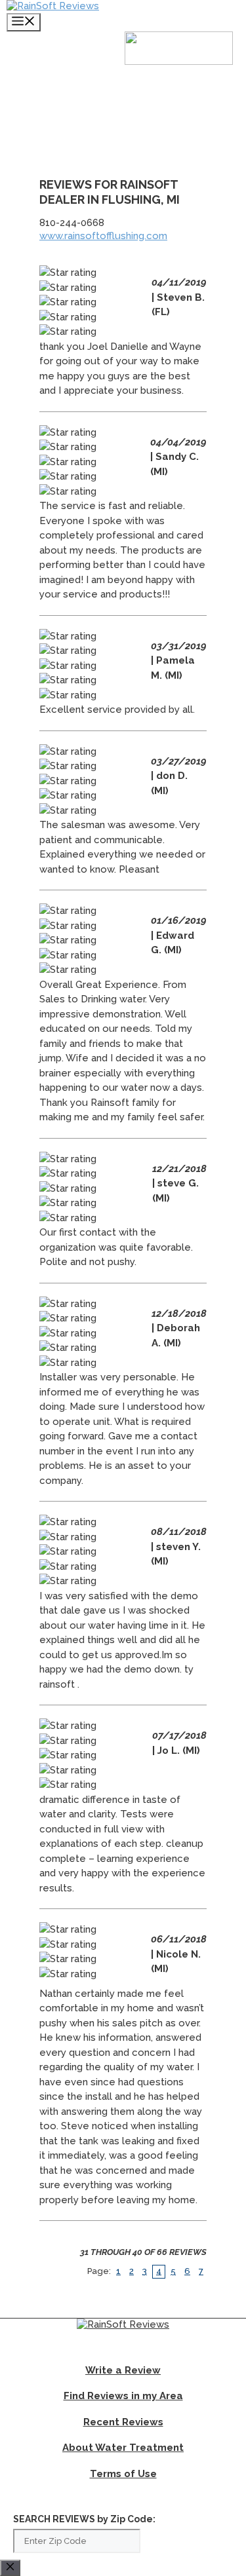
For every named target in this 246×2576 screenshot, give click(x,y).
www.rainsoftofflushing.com (103, 236)
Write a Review (123, 2370)
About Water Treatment (123, 2448)
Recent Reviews (123, 2422)
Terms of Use (123, 2474)
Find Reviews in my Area (123, 2396)
